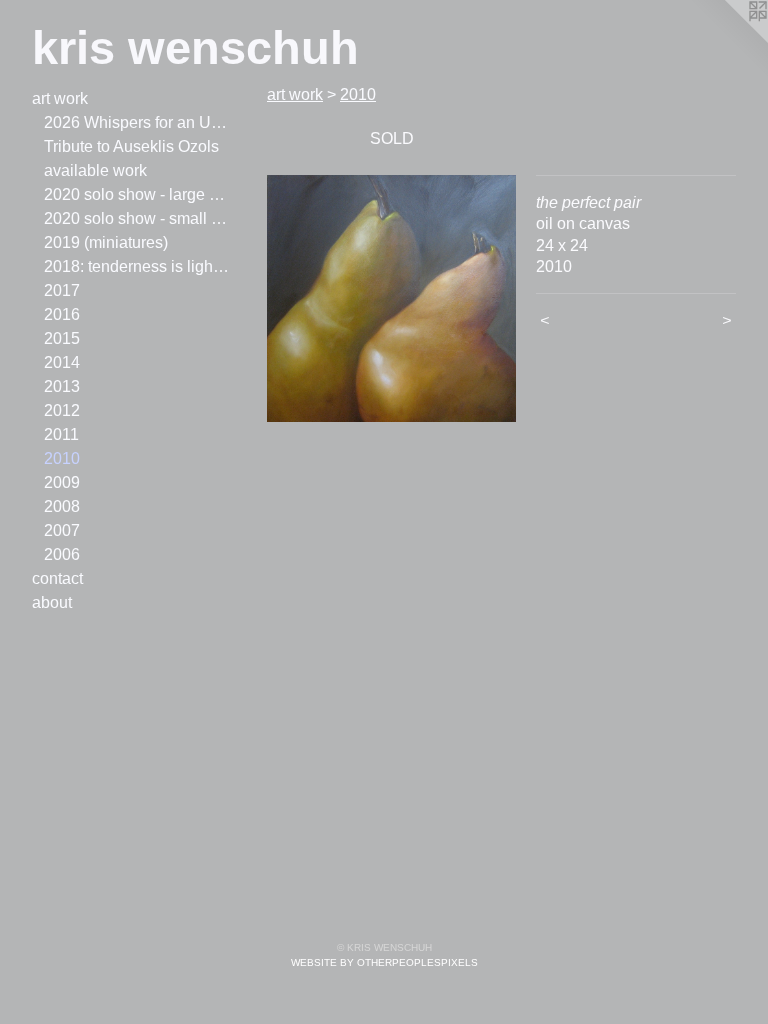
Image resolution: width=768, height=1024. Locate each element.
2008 (62, 506)
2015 (62, 338)
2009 (62, 482)
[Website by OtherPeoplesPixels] (728, 40)
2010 (62, 458)
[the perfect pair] (391, 298)
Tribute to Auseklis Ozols (131, 146)
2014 (62, 362)
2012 (62, 410)
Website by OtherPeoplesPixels (384, 962)
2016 (62, 314)
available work (95, 170)
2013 (62, 386)
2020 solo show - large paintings (138, 194)
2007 (62, 530)
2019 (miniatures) (106, 242)
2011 (61, 434)
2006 (62, 554)
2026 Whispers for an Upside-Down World (138, 122)
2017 (62, 290)
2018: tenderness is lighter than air (138, 266)
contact (57, 578)
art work (60, 98)
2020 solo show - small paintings (138, 218)
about (52, 602)
